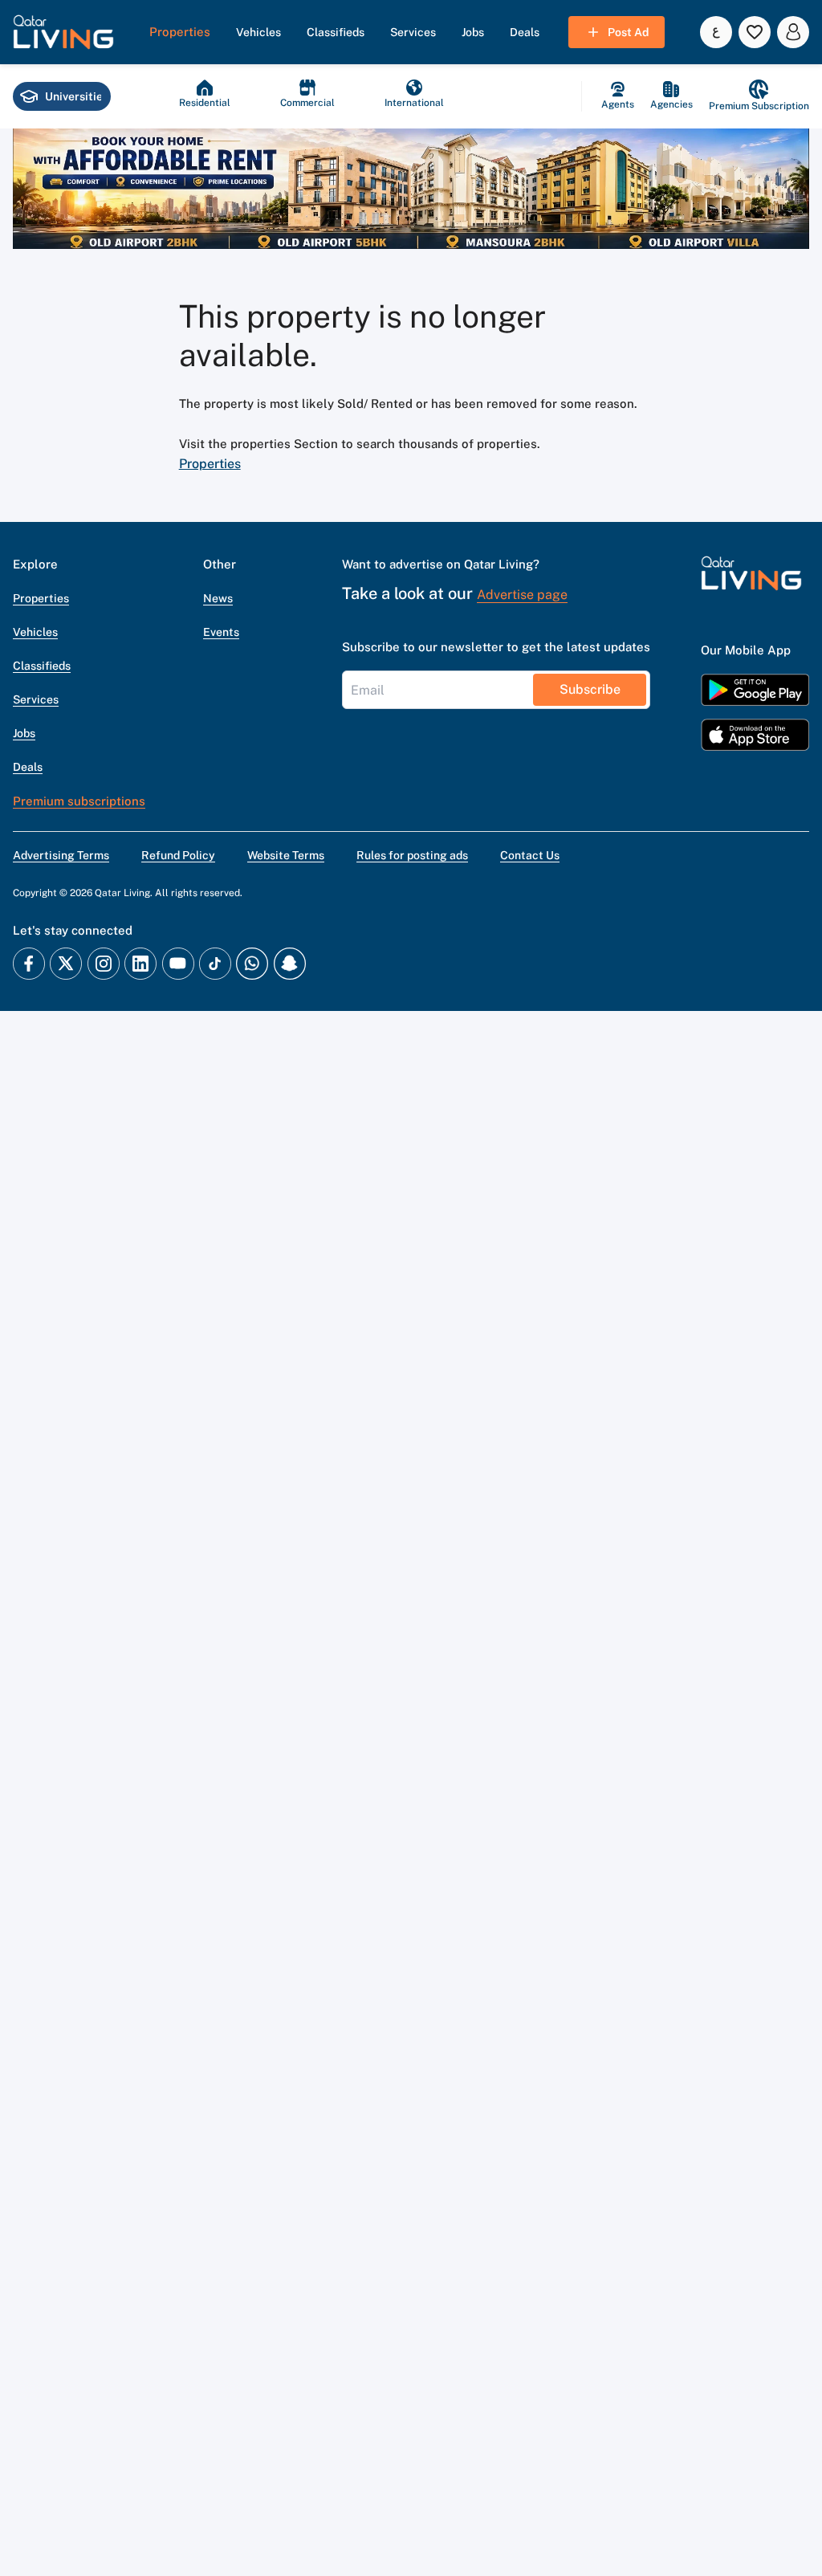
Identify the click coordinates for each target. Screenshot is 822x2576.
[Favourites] (755, 32)
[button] (63, 32)
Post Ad (628, 32)
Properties (210, 464)
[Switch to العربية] (716, 32)
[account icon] (793, 32)
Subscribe (590, 689)
